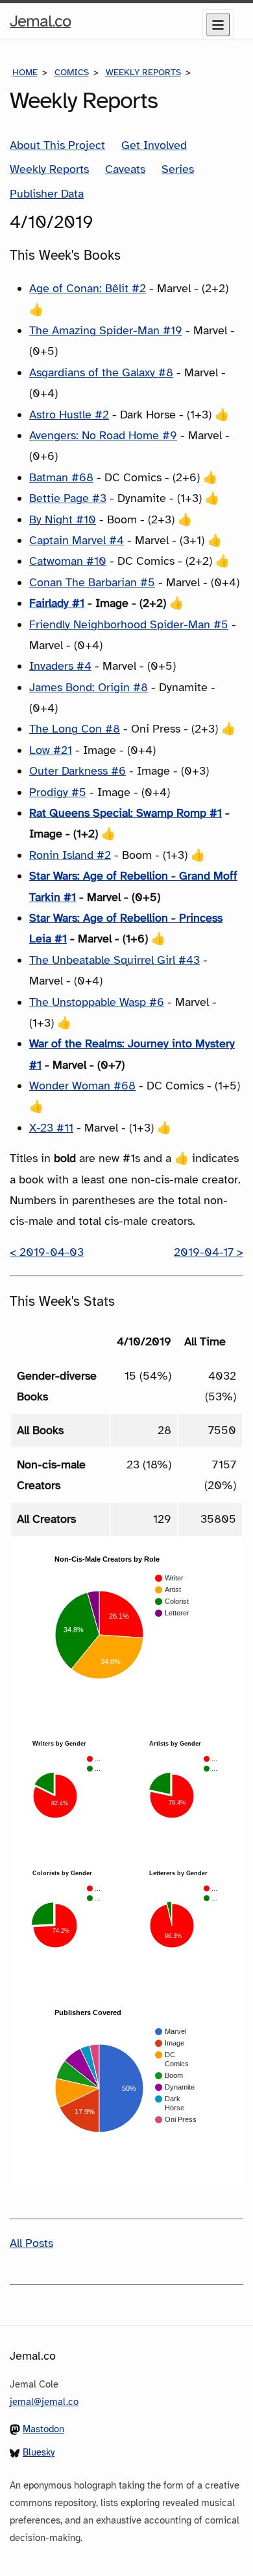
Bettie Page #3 (68, 498)
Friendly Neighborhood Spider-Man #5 (129, 624)
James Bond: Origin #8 (89, 687)
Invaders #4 (60, 666)
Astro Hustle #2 (69, 415)
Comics (72, 72)
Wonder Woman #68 (82, 1086)
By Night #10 (63, 519)
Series (178, 169)
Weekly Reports (143, 72)
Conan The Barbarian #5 (92, 582)
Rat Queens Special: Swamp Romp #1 (126, 813)
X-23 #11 (51, 1128)
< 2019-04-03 (47, 1252)
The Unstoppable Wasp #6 (97, 1002)
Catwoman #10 (68, 561)
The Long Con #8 (75, 729)
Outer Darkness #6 (78, 771)
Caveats (125, 169)
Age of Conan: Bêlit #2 (88, 288)
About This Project (57, 145)
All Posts (31, 2243)
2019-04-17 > (209, 1252)
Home (25, 72)
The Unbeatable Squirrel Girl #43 (114, 960)
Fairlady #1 (57, 603)
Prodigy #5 (58, 792)
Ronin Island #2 (70, 855)
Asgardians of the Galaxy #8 (101, 372)
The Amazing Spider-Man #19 (106, 330)
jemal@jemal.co (44, 2402)
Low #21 (51, 750)
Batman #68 (61, 477)
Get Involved (154, 145)
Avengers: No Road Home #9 (103, 435)
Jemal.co (40, 25)
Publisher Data (47, 194)
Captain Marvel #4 (77, 540)
